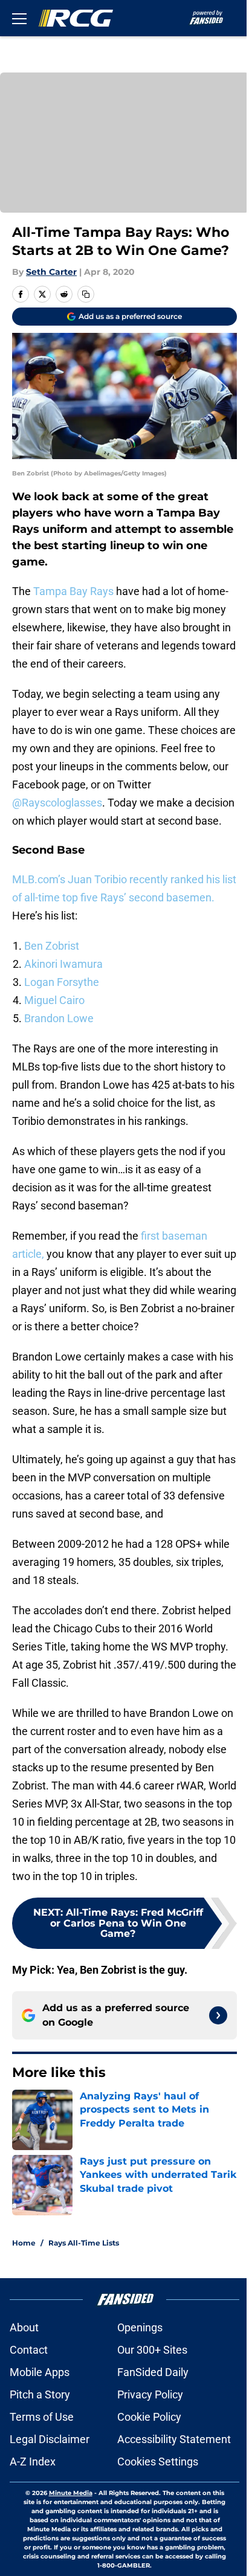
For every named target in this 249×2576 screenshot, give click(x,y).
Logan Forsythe (62, 982)
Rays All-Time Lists (84, 2243)
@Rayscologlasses (57, 803)
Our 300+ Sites (152, 2350)
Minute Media (71, 2493)
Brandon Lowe (59, 1018)
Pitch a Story (40, 2394)
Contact (29, 2350)
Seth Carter (51, 272)
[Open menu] (19, 18)
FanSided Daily (153, 2372)
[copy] (86, 294)
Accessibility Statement (174, 2439)
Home (24, 2243)
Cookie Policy (149, 2417)
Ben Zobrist (52, 946)
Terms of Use (42, 2417)
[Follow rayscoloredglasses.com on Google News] (218, 2015)
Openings (140, 2327)
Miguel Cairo (54, 1000)
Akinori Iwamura (63, 964)
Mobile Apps (40, 2372)
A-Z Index (33, 2462)
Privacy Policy (150, 2394)
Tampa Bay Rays (73, 591)
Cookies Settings (158, 2462)
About (24, 2327)
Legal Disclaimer (50, 2439)
